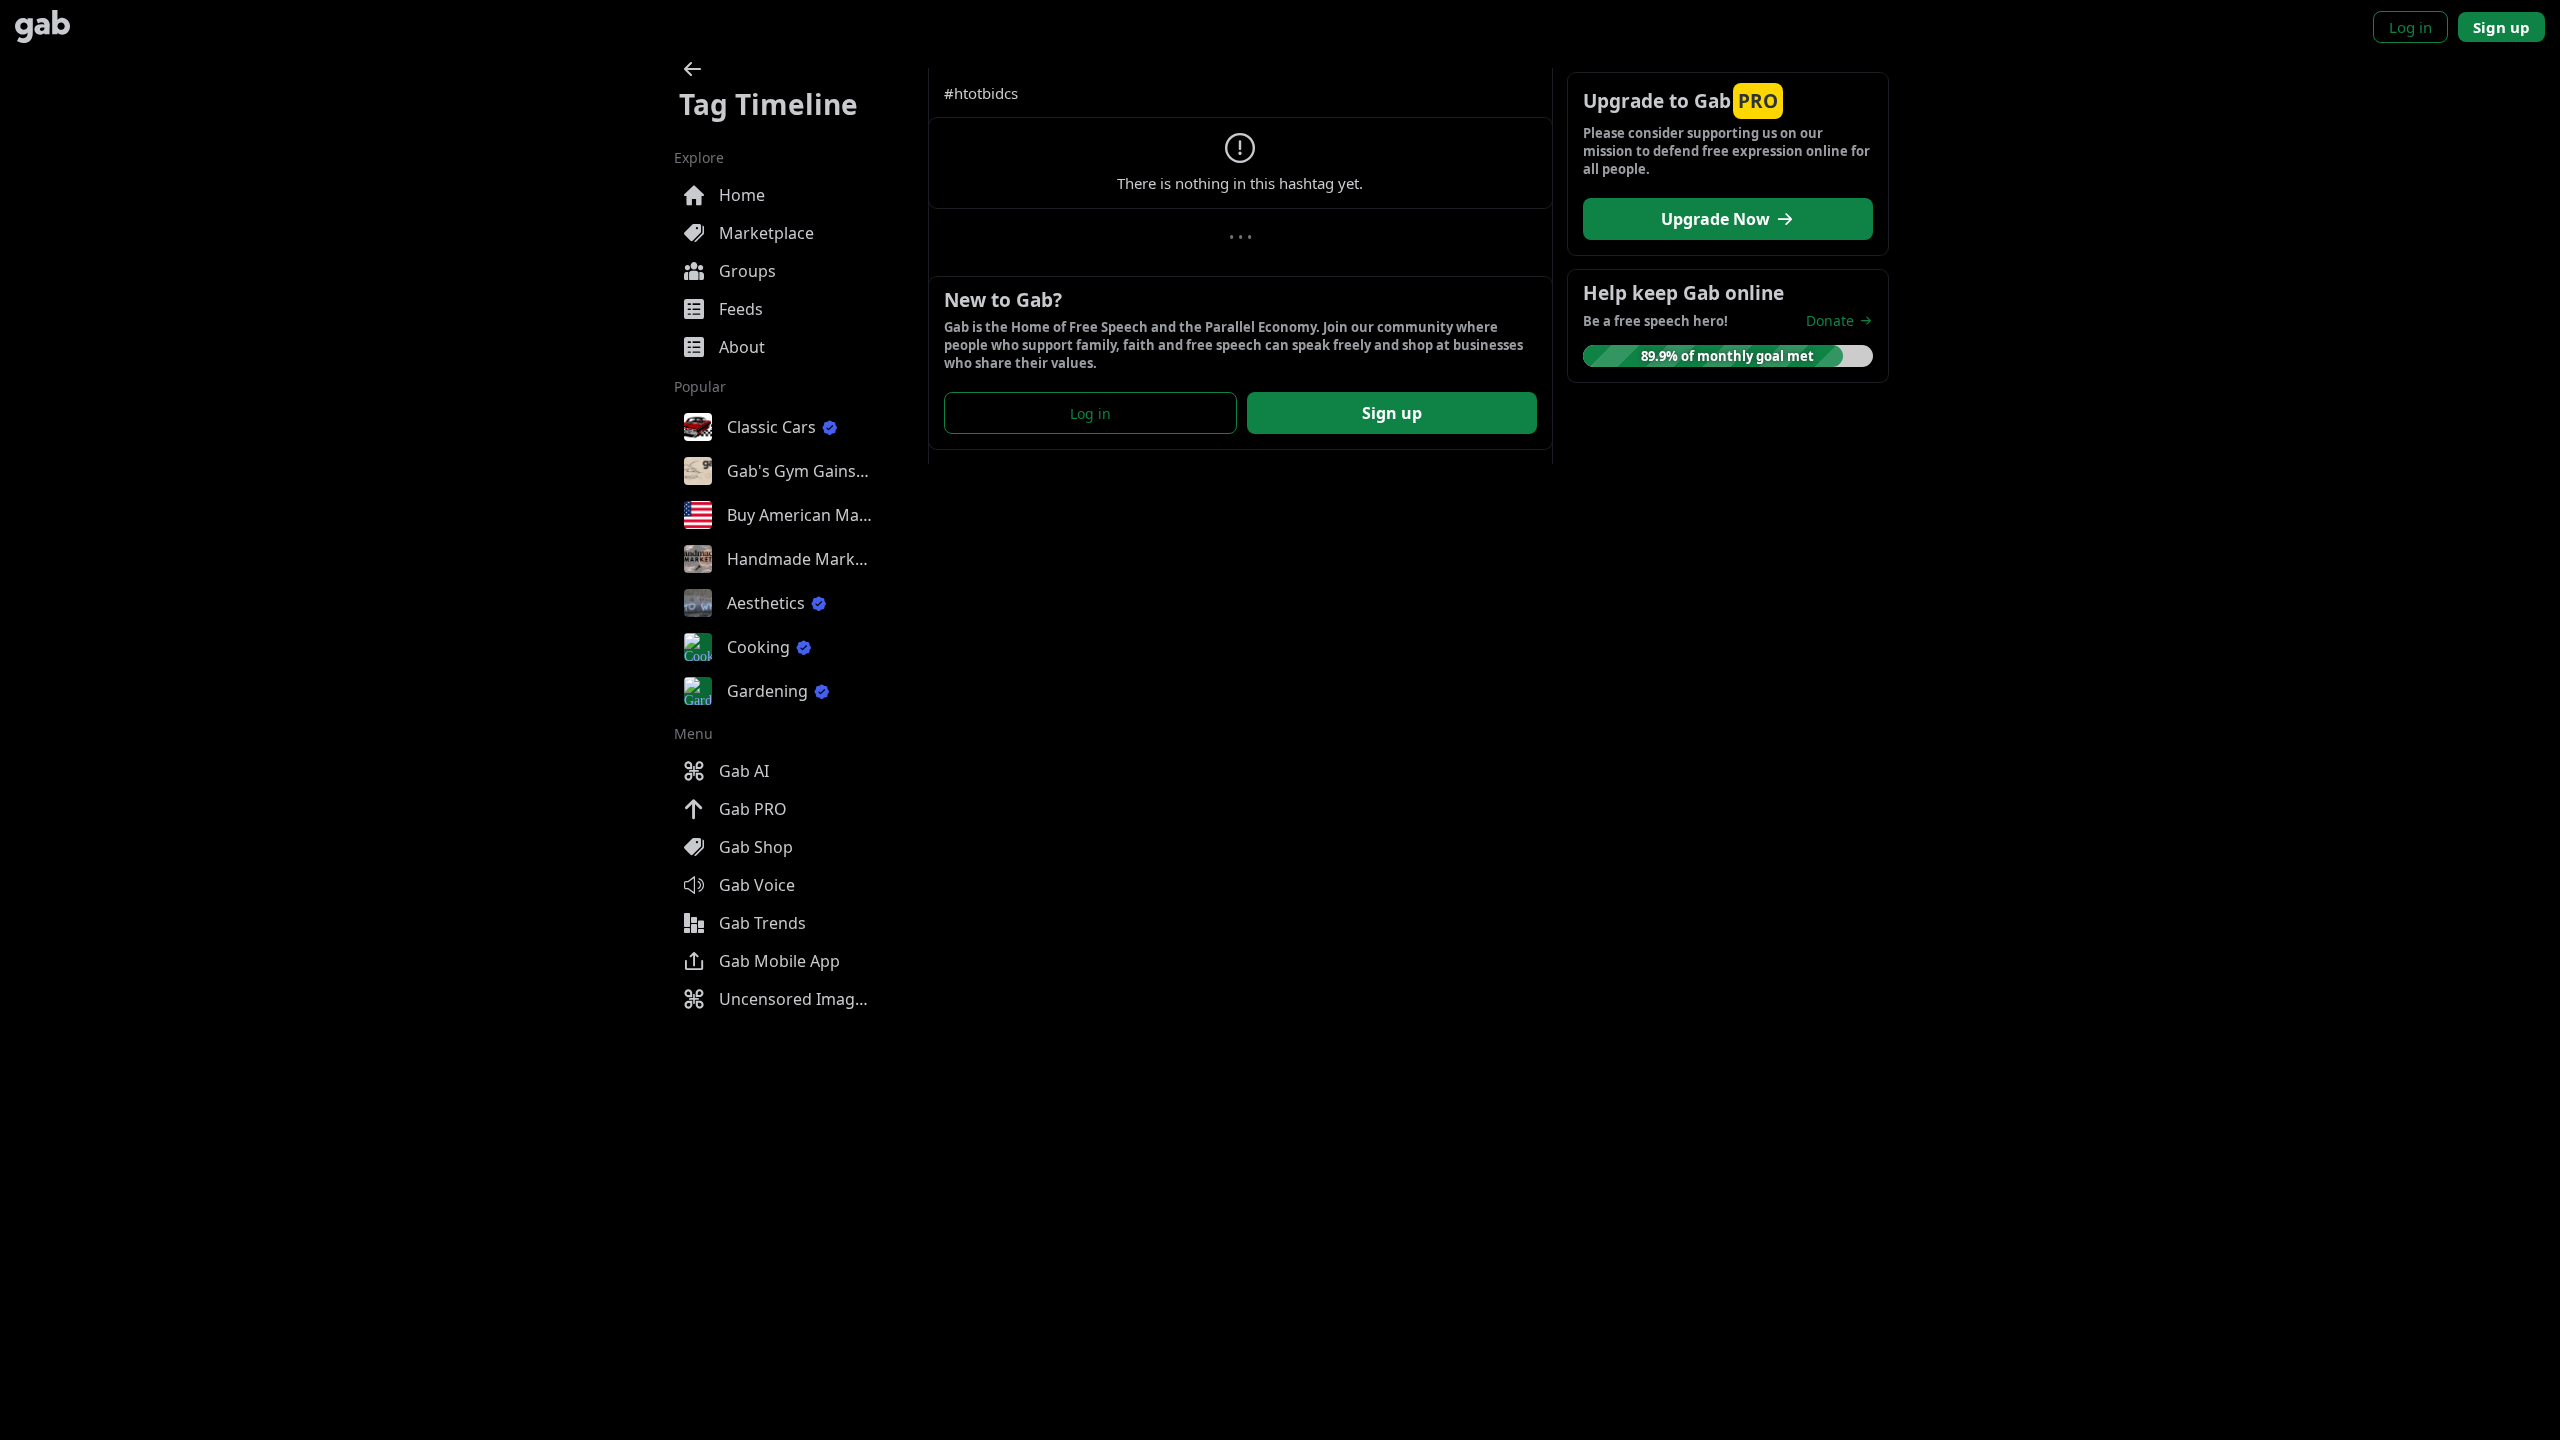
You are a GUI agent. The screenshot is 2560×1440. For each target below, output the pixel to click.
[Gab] (42, 26)
